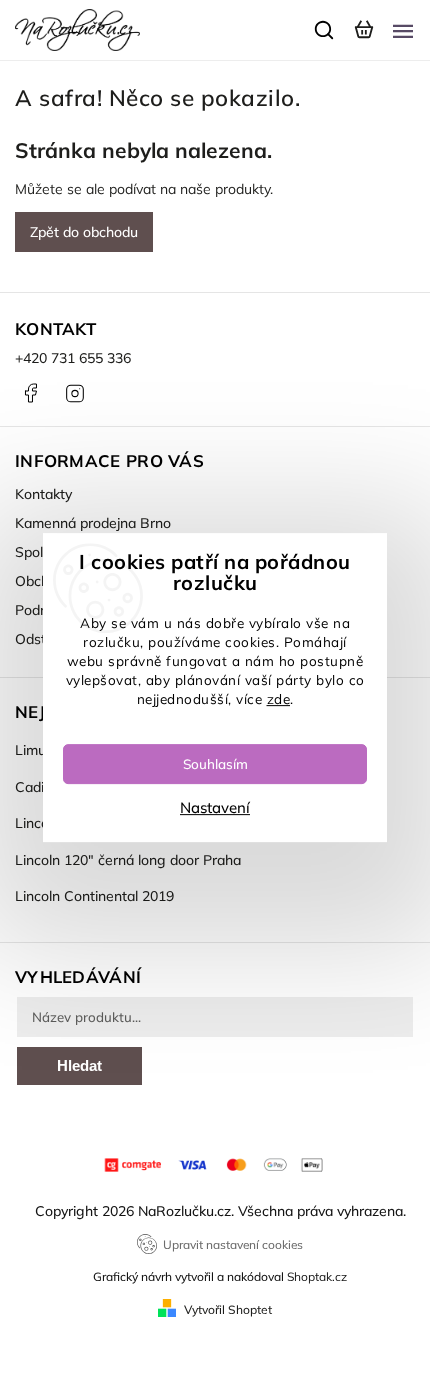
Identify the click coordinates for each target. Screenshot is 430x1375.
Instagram (75, 393)
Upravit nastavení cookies (233, 1244)
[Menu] (403, 30)
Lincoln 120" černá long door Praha (128, 860)
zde (279, 698)
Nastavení (215, 807)
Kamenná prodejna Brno (93, 523)
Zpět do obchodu (84, 232)
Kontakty (43, 494)
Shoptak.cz (317, 1276)
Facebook (30, 393)
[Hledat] (325, 30)
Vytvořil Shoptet (228, 1309)
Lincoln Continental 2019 (94, 896)
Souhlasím (215, 763)
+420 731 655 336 (73, 358)
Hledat (79, 1065)
